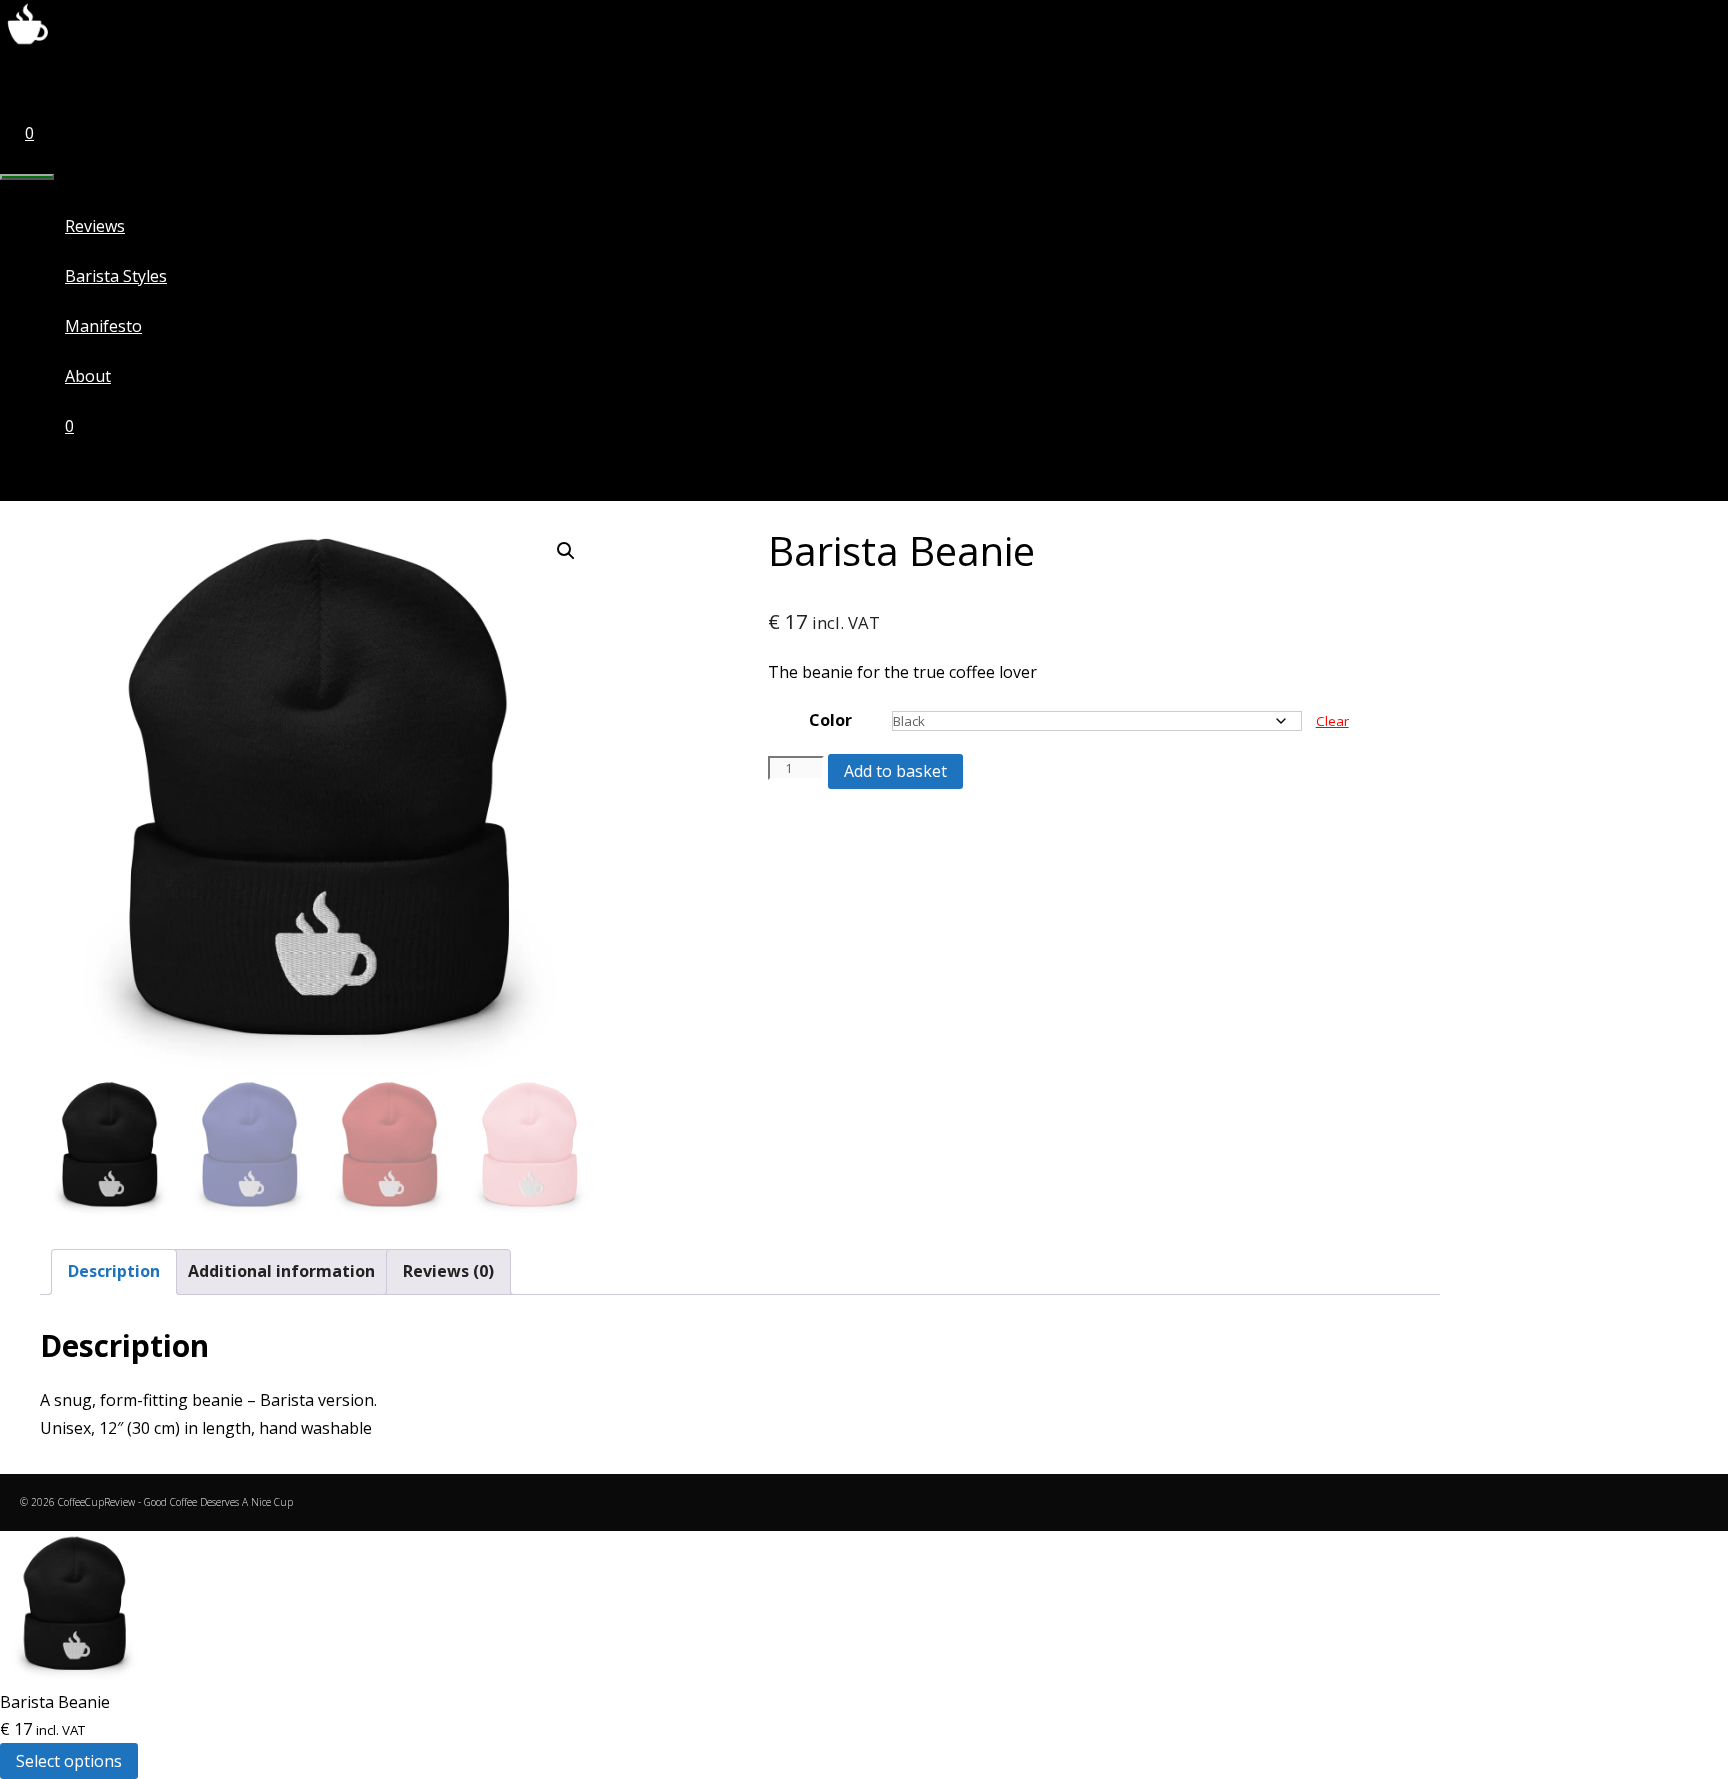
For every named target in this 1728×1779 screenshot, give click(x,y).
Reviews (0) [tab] (448, 1271)
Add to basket (895, 771)
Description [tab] (114, 1271)
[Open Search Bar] (25, 83)
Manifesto (103, 326)
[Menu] (27, 177)
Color (830, 720)
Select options (69, 1761)
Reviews (95, 226)
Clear (1332, 721)
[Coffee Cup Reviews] (27, 44)
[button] (566, 551)
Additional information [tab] (281, 1271)
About (88, 376)
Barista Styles (116, 276)
